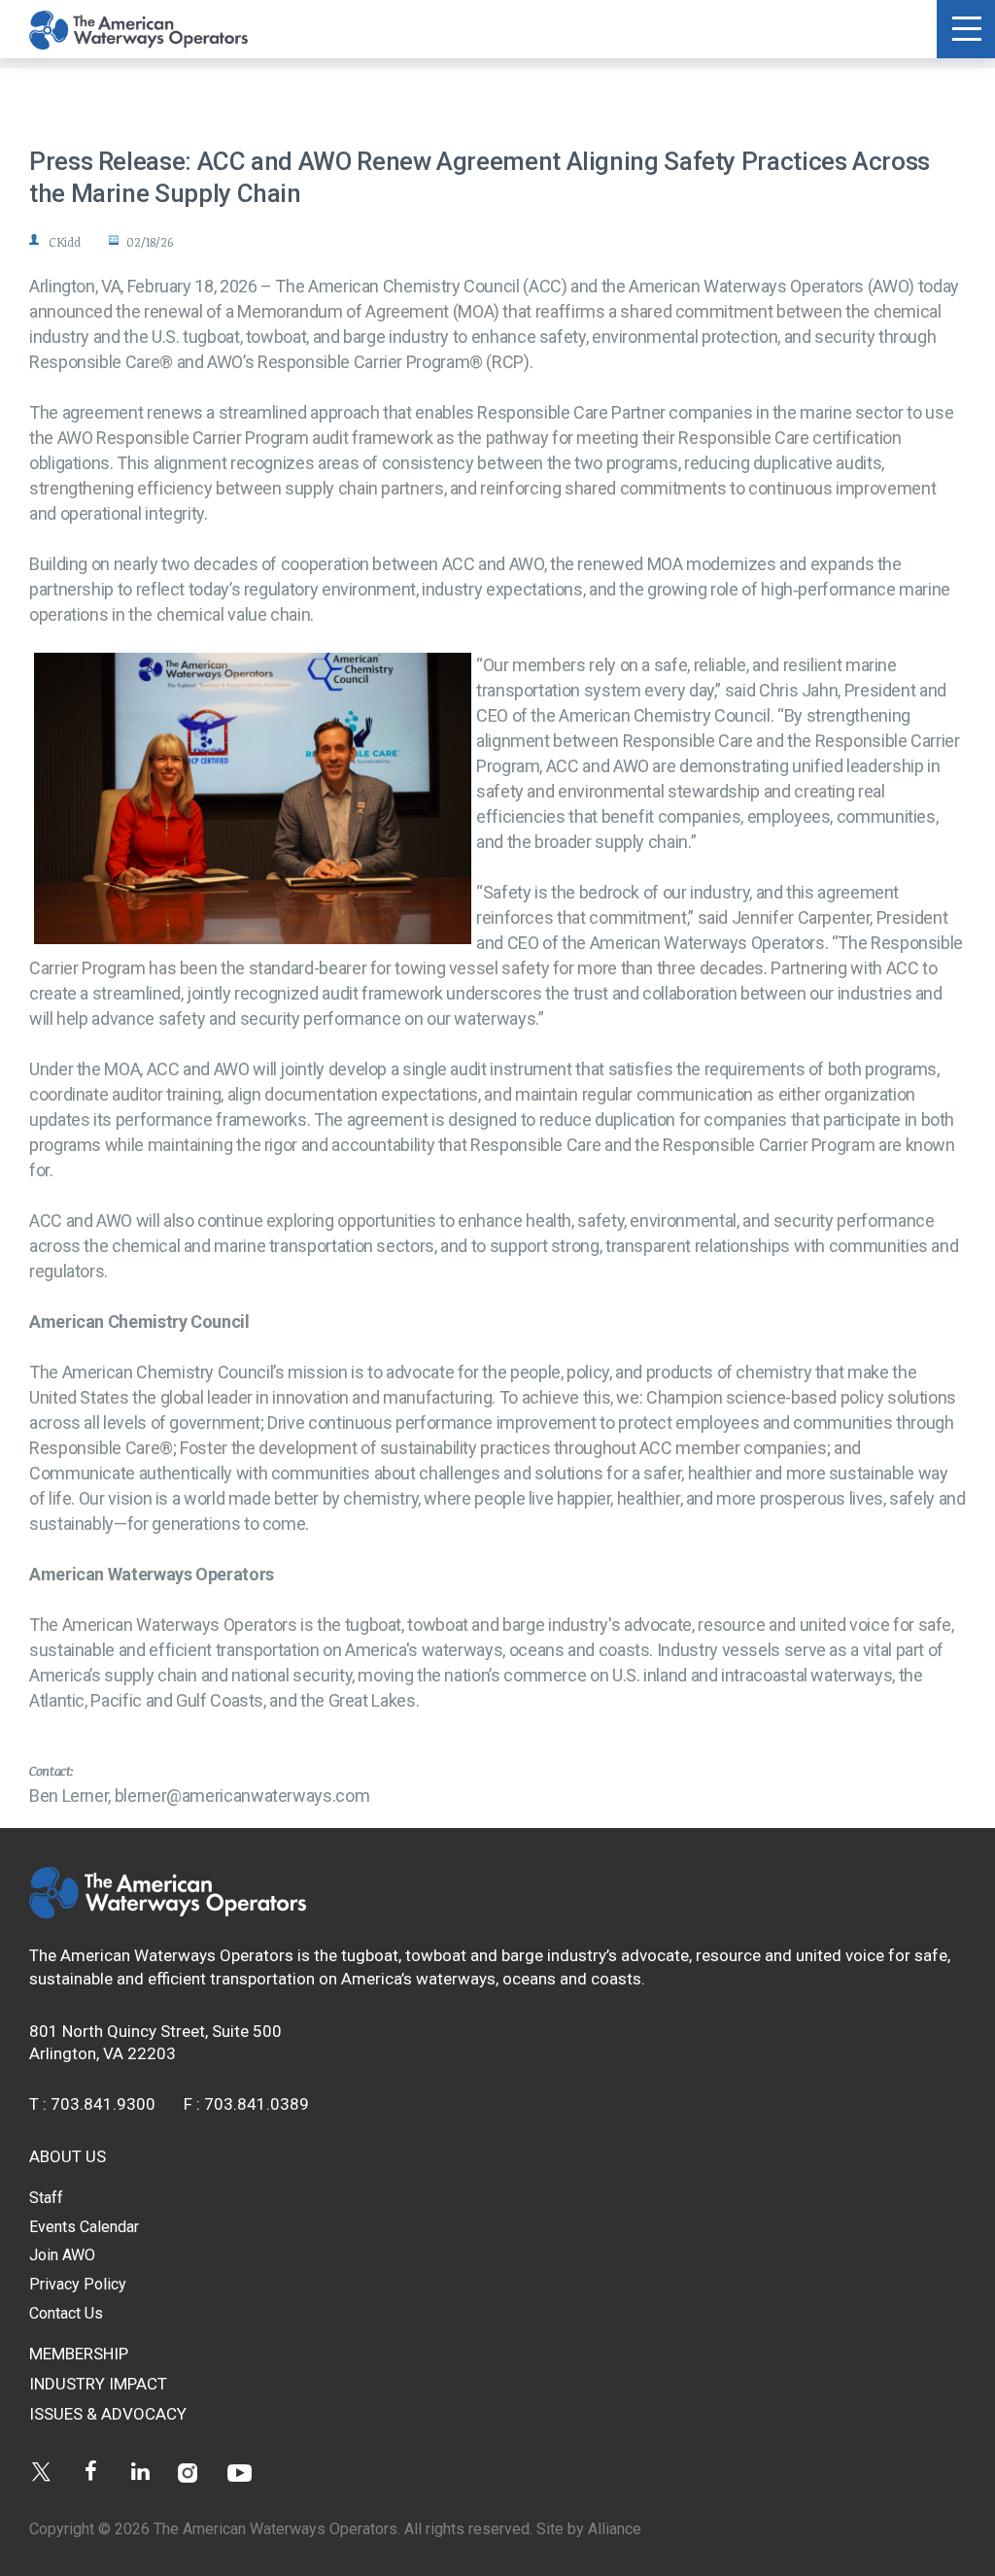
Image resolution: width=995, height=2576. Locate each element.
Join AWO (62, 2255)
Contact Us (66, 2313)
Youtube (240, 2472)
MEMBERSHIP (79, 2354)
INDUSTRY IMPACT (98, 2384)
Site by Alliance (589, 2529)
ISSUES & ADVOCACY (108, 2414)
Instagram (190, 2472)
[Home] (168, 1913)
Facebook (91, 2472)
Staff (46, 2198)
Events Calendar (84, 2227)
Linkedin (140, 2472)
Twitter (41, 2472)
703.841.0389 (257, 2104)
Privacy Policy (78, 2284)
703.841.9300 (103, 2104)
